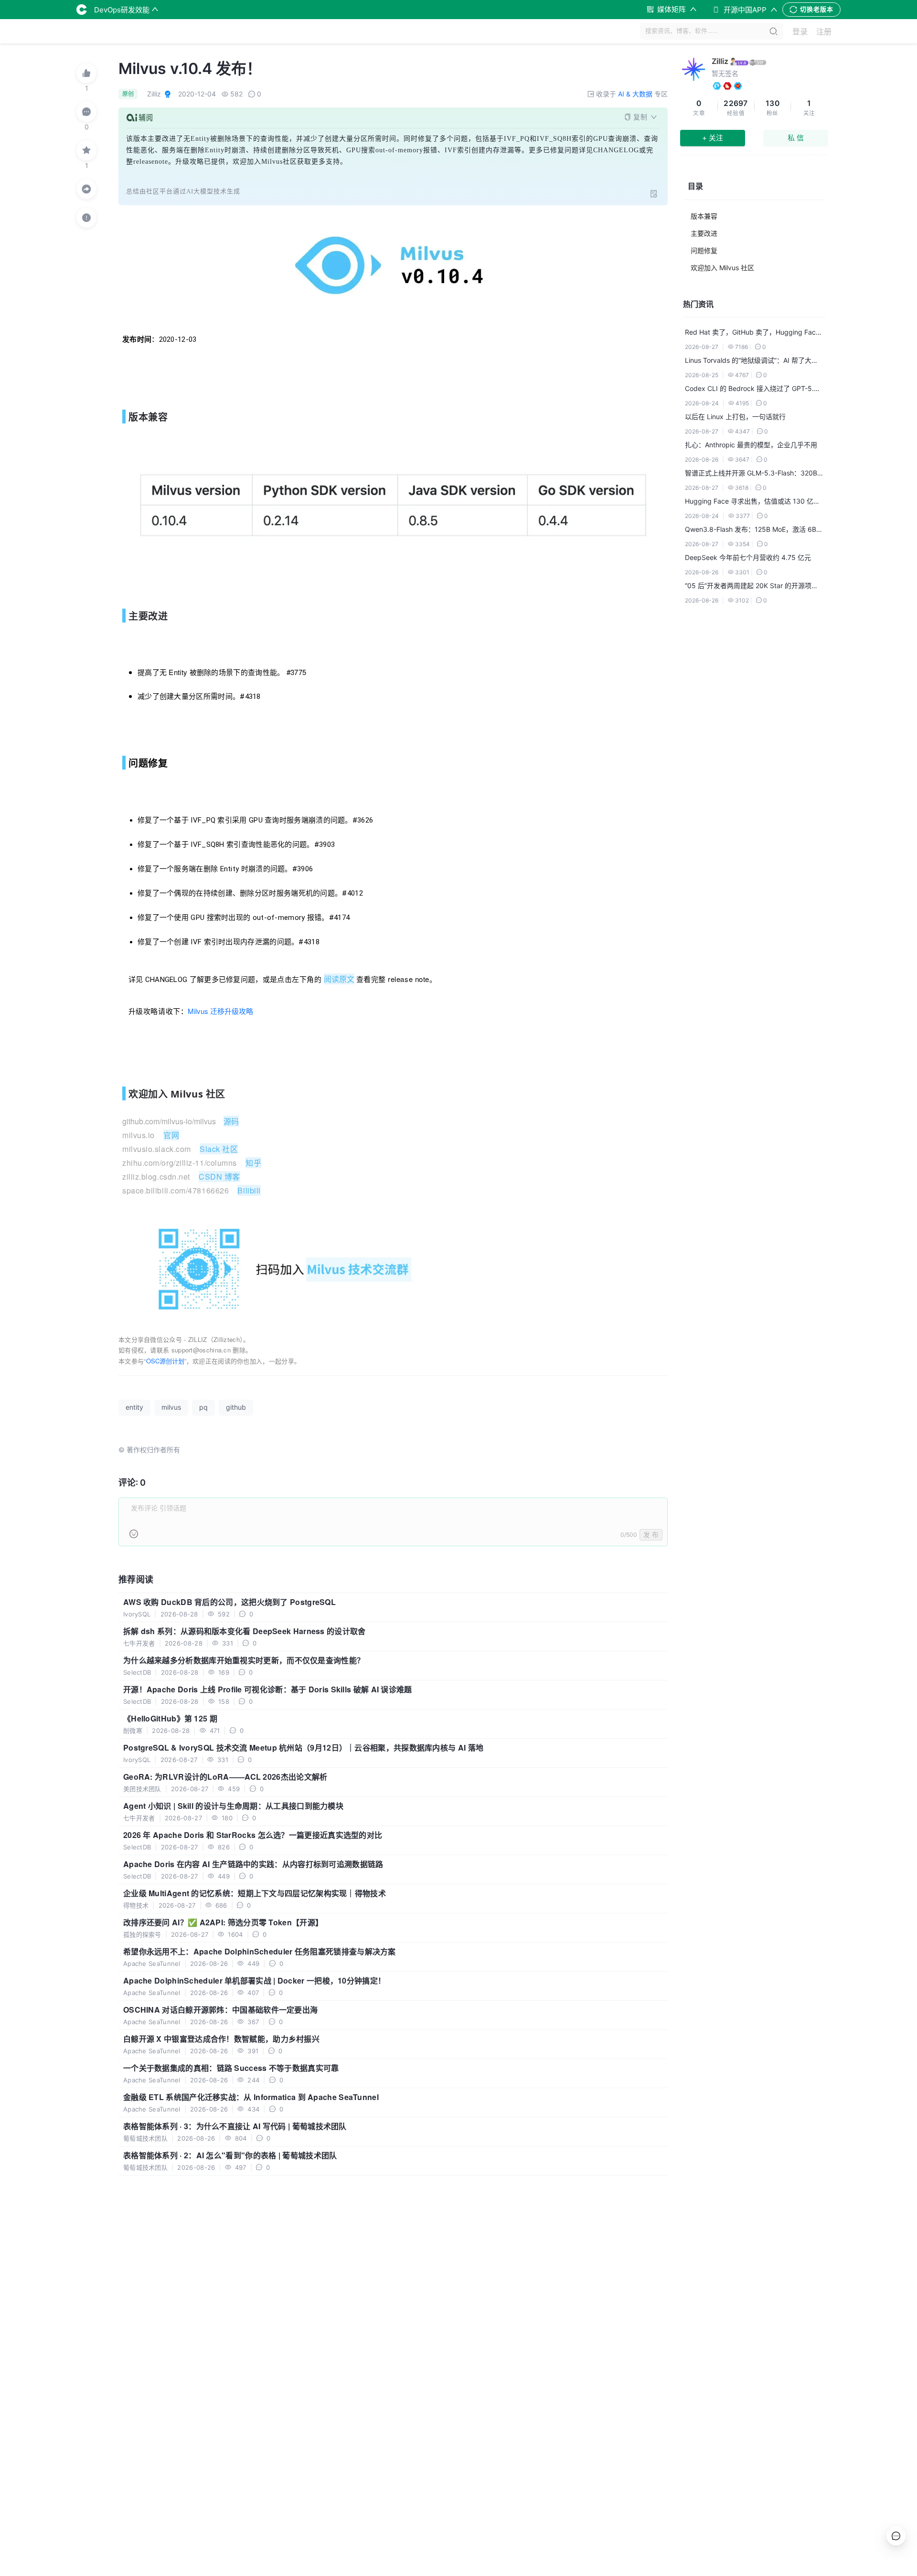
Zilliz (720, 61)
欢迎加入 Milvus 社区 (722, 268)
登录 (800, 32)
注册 (824, 32)
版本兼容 (704, 216)
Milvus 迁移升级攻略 (220, 1011)
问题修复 (704, 250)
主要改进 (704, 233)
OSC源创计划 (165, 1361)
